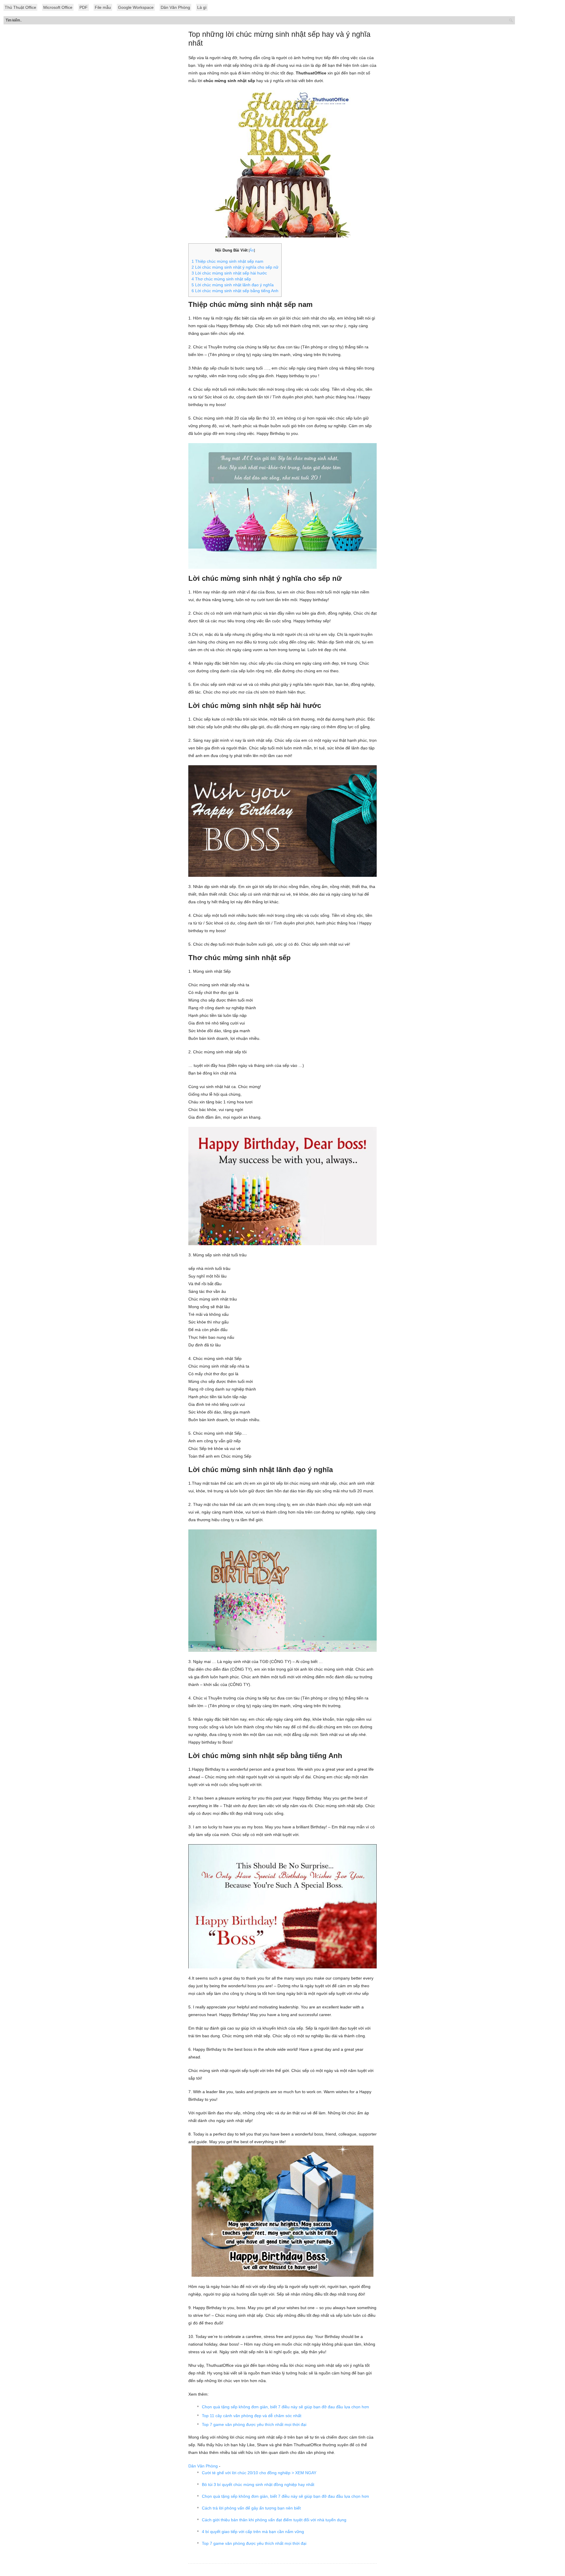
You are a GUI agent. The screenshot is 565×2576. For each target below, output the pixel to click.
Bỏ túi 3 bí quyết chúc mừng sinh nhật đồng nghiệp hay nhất (258, 2484)
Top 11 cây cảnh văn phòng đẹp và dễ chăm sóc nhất (252, 2416)
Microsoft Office (58, 7)
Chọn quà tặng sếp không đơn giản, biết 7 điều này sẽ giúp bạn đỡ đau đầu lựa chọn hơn (285, 2407)
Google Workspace (136, 7)
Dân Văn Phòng (175, 7)
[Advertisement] (282, 156)
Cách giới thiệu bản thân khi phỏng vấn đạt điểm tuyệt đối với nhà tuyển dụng (274, 2520)
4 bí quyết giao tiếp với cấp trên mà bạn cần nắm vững (253, 2532)
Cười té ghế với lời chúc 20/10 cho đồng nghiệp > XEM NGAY (259, 2473)
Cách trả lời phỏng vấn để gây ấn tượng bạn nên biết (251, 2508)
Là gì (202, 7)
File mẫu (103, 7)
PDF (84, 7)
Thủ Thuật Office (20, 7)
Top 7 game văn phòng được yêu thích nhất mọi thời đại (254, 2424)
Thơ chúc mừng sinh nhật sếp (221, 279)
